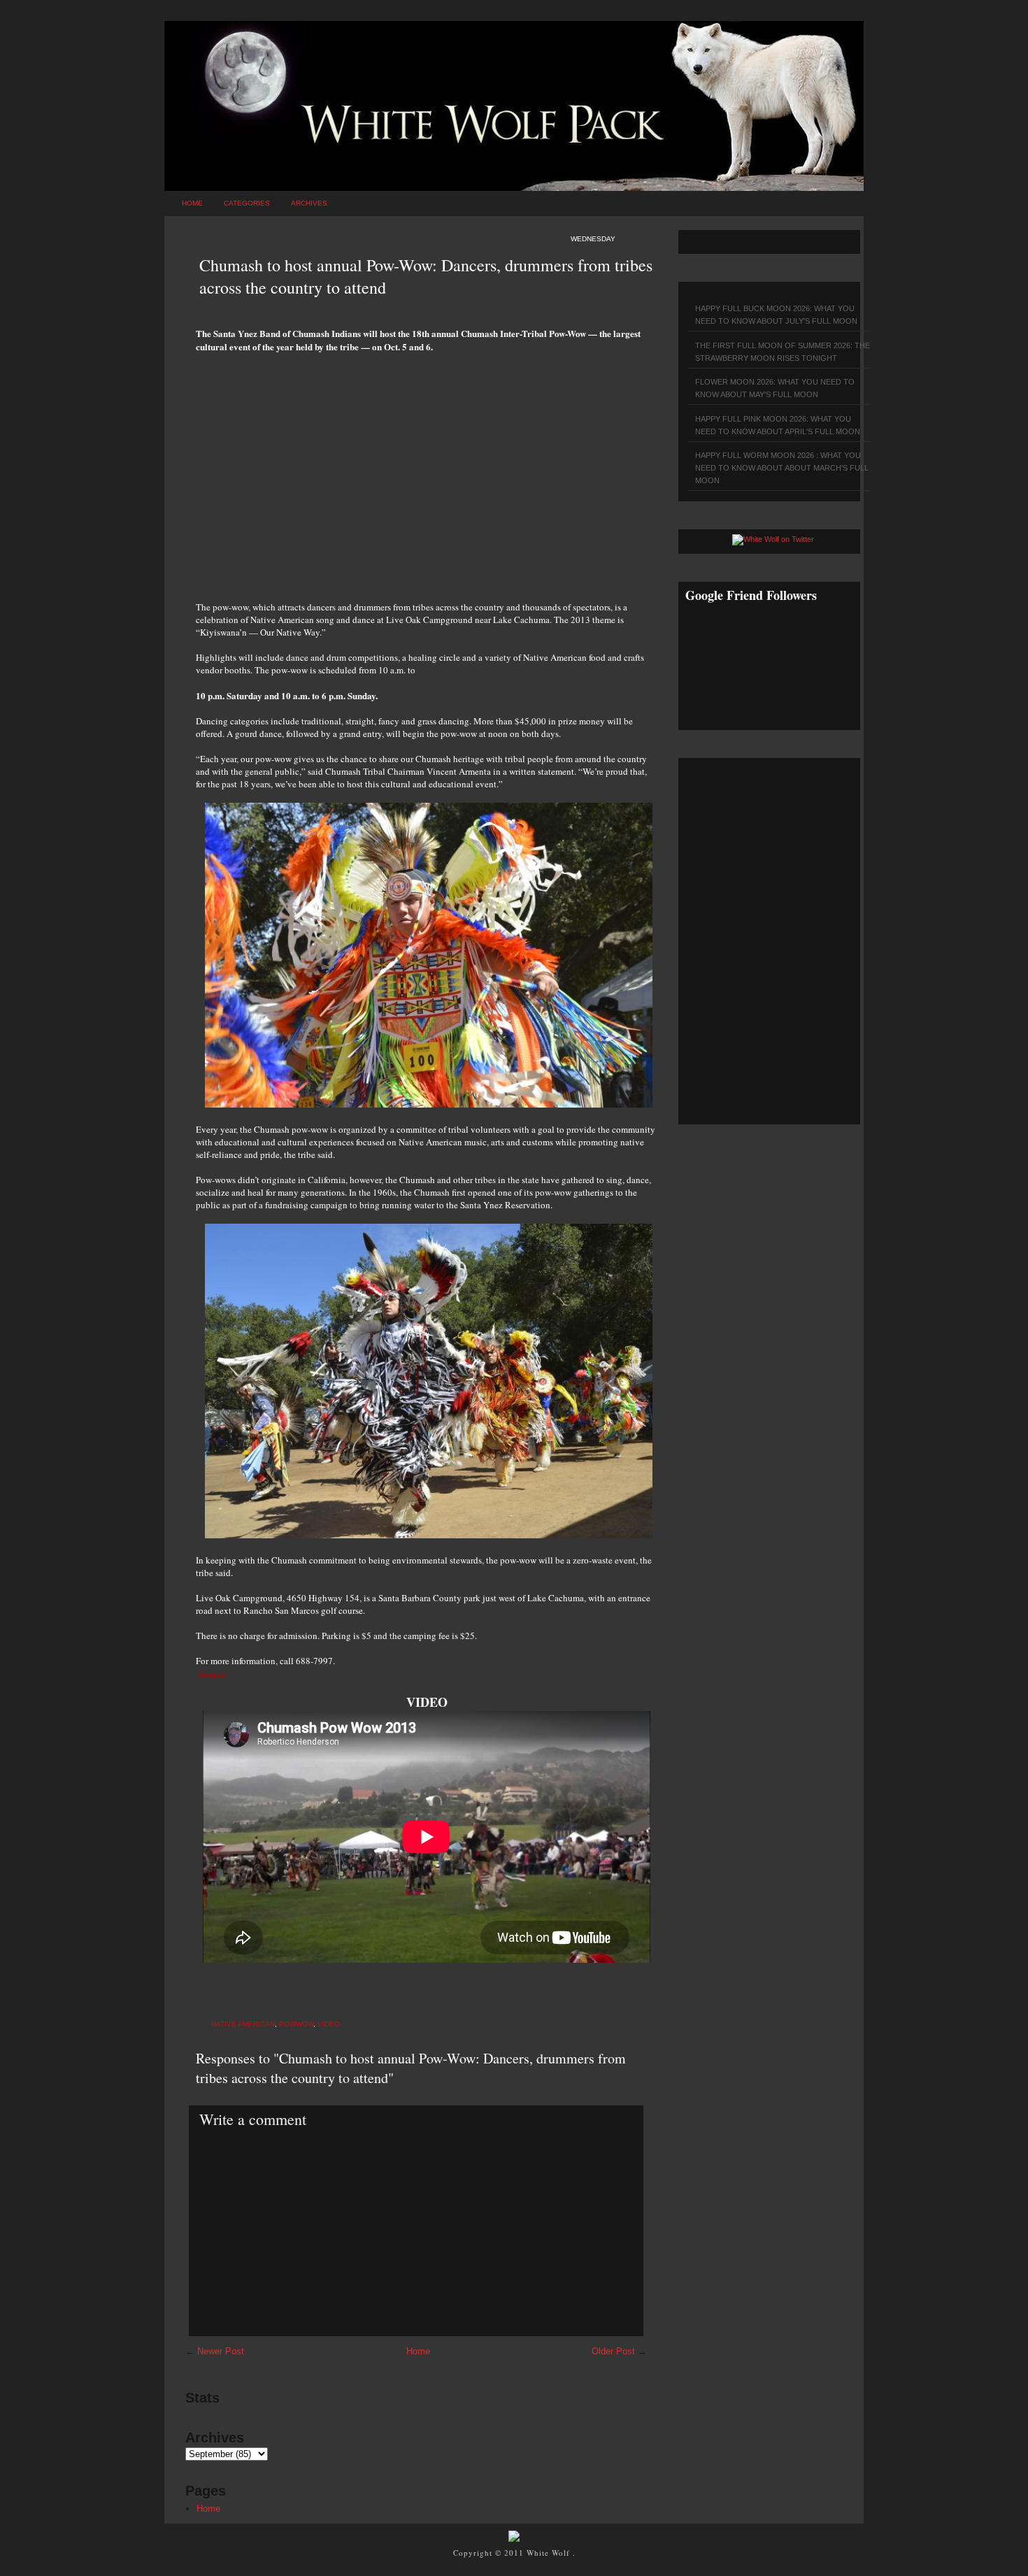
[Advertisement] (427, 469)
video (329, 2024)
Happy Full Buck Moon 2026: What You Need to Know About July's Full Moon (776, 315)
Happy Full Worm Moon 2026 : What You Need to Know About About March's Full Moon (782, 468)
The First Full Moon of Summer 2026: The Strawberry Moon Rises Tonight (783, 352)
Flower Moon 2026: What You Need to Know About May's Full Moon (775, 388)
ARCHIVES (309, 203)
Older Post (613, 2351)
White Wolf (550, 2553)
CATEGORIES (247, 203)
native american (243, 2024)
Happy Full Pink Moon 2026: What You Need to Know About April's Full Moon (778, 425)
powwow (296, 2024)
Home (192, 203)
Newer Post (221, 2351)
